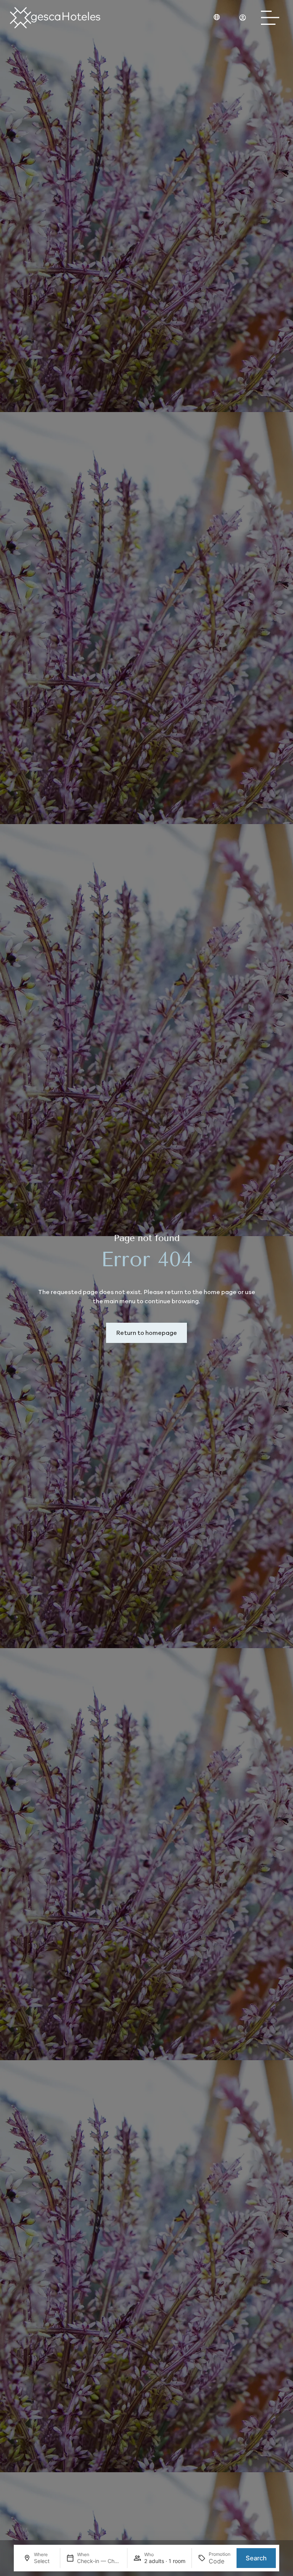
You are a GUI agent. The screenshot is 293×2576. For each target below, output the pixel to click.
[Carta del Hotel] (272, 18)
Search (256, 2558)
